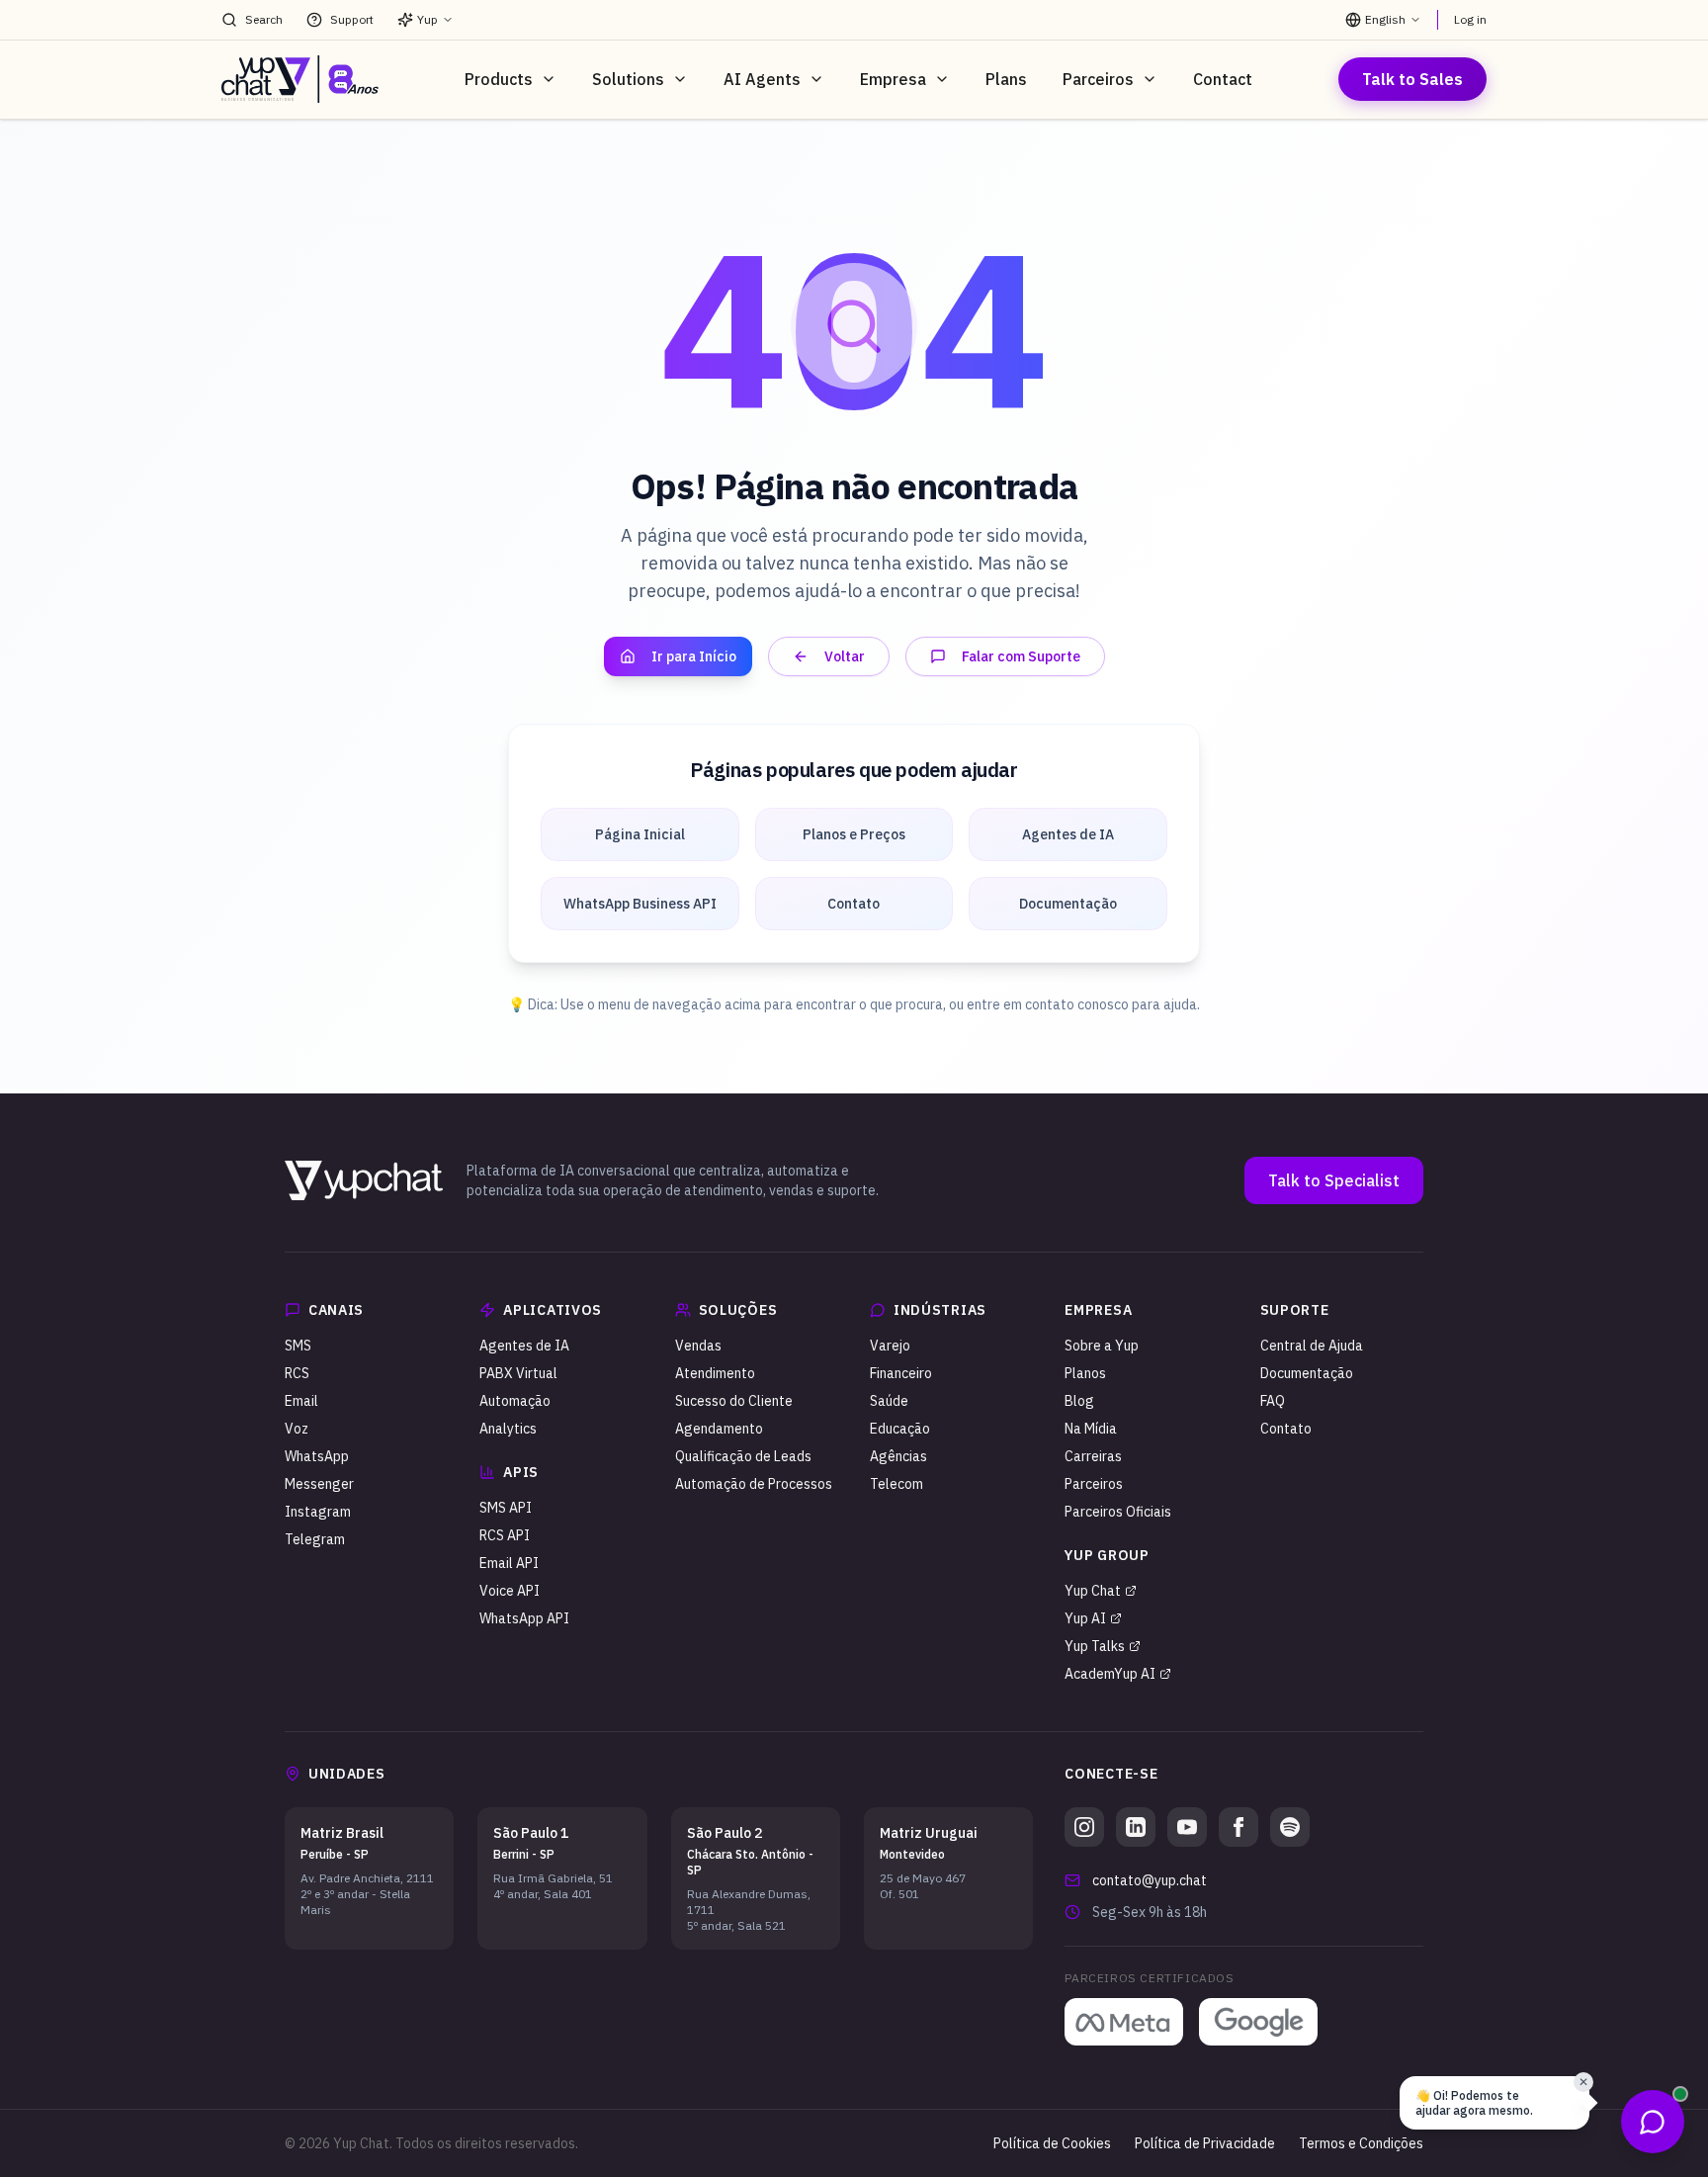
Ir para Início (694, 656)
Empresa (893, 79)
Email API (509, 1563)
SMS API (506, 1508)
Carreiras (1093, 1456)
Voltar (845, 656)
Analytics (508, 1429)
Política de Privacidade (1205, 2143)
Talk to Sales (1412, 79)
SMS (298, 1346)
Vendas (698, 1346)
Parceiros (1098, 79)
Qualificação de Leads (743, 1456)
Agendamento (719, 1429)
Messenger (319, 1484)
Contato (1286, 1429)
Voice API (510, 1591)
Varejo (890, 1346)
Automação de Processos (754, 1484)
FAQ (1273, 1401)
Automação (515, 1401)
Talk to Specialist (1334, 1180)
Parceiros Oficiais (1118, 1512)
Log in (1470, 19)
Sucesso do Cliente (734, 1401)
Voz (297, 1429)
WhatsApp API (524, 1618)
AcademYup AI (1110, 1674)
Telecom (897, 1484)
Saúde (889, 1401)
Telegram (315, 1539)
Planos (1085, 1373)
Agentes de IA (524, 1346)
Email (301, 1401)
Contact (1223, 79)
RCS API (505, 1535)
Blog (1079, 1401)
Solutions (628, 79)
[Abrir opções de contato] (1653, 2122)
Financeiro (901, 1373)
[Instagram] (1084, 1827)
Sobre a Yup (1102, 1346)
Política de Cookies (1052, 2143)
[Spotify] (1290, 1827)
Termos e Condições (1361, 2143)
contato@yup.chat (1150, 1880)
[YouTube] (1187, 1827)
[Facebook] (1238, 1827)
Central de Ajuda (1312, 1346)
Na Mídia (1091, 1429)
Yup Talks (1095, 1646)
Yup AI (1085, 1618)
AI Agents (762, 79)
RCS (297, 1373)
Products (499, 79)
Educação (900, 1429)
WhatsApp (317, 1456)
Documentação (1307, 1373)
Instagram (318, 1512)
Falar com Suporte (1021, 656)
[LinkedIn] (1136, 1827)
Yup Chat (1093, 1591)
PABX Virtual (518, 1373)
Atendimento (715, 1373)
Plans (1006, 79)
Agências (898, 1456)
